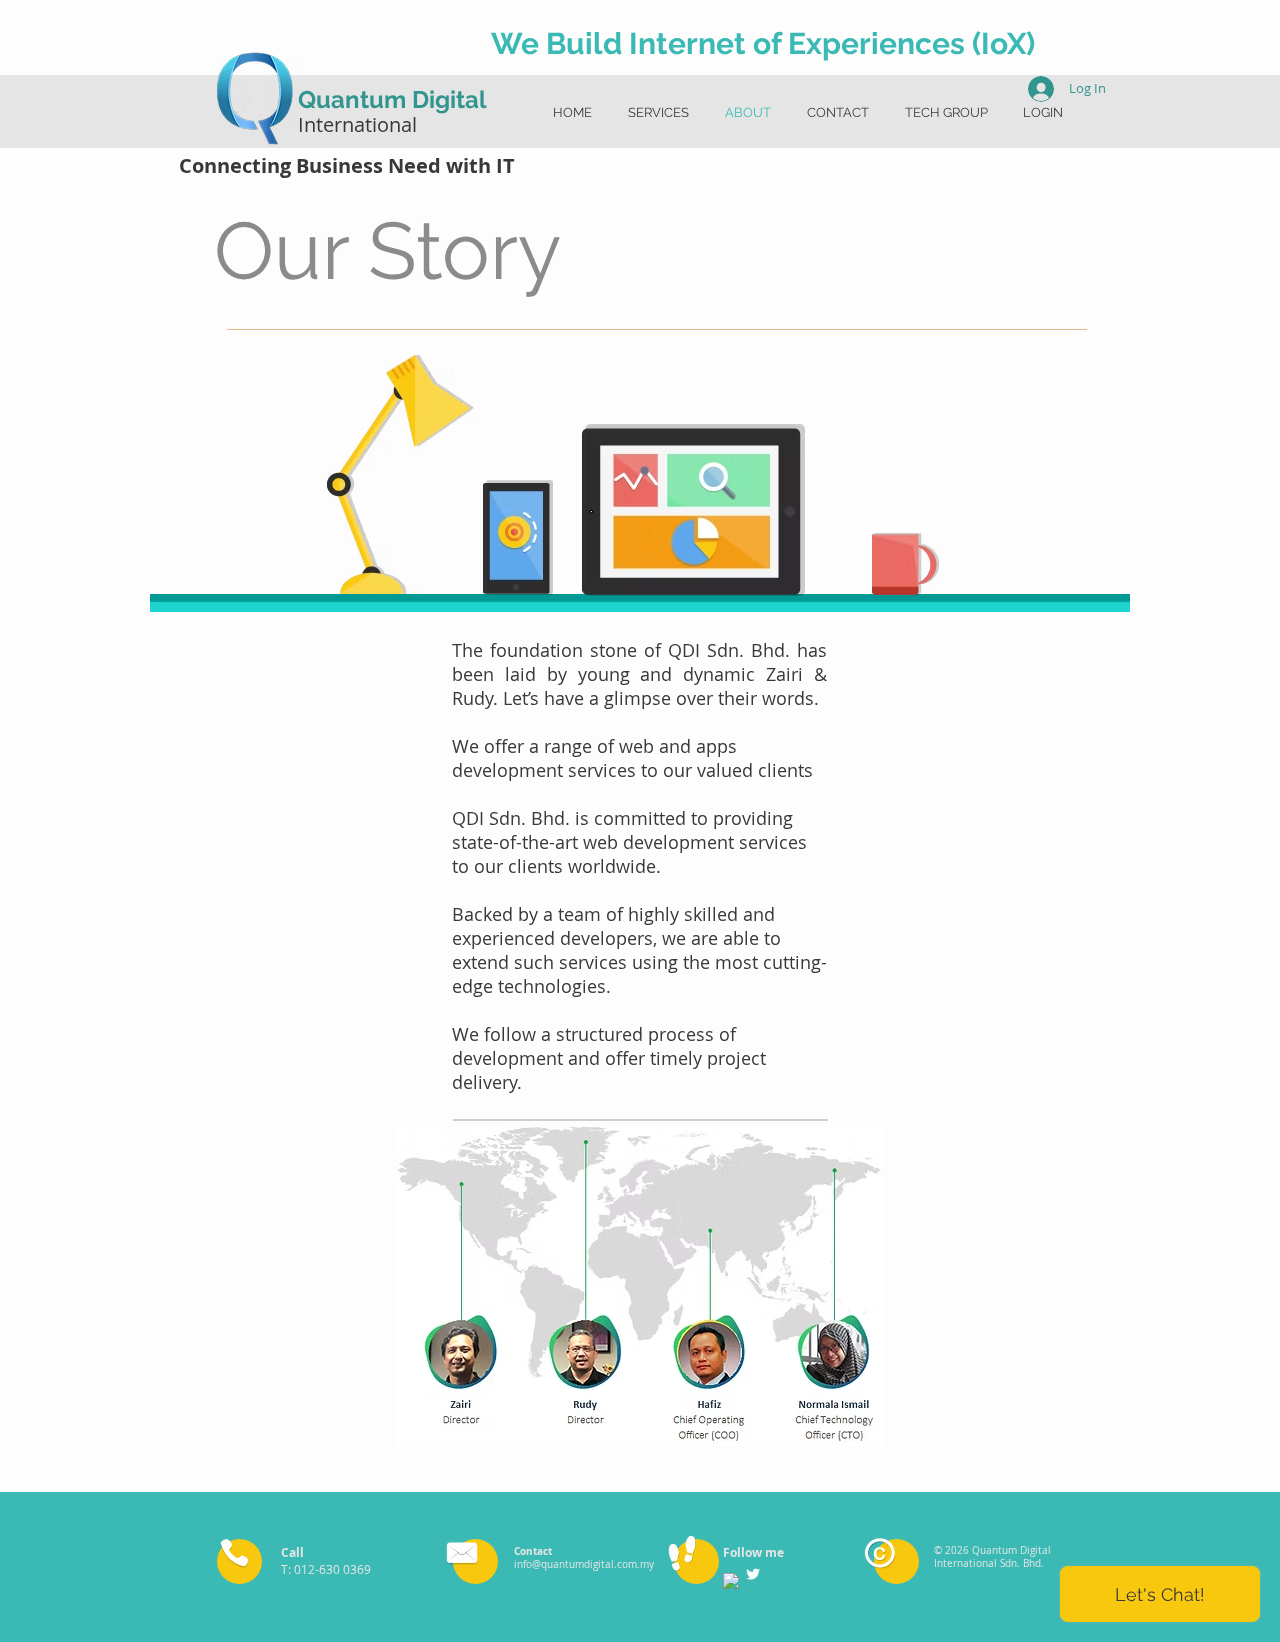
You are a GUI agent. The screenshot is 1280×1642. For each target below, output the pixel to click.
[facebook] (731, 1581)
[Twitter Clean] (753, 1574)
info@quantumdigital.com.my (584, 1564)
